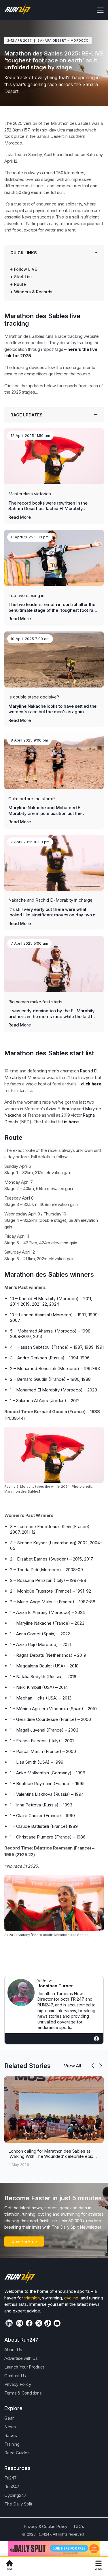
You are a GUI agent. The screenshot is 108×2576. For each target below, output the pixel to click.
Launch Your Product (24, 2367)
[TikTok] (48, 2323)
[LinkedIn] (9, 2323)
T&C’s (78, 2526)
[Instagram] (20, 2323)
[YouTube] (57, 2323)
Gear (9, 2418)
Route (20, 284)
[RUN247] (18, 10)
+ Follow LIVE (23, 269)
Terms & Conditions (23, 2393)
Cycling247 (15, 2495)
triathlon (32, 2298)
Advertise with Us (21, 2358)
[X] (39, 2323)
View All (73, 2066)
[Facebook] (29, 2323)
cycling (71, 2298)
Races (11, 2435)
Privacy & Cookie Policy (46, 2526)
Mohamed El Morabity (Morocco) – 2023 (57, 1390)
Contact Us (15, 2376)
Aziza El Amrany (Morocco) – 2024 (51, 1612)
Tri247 (11, 2478)
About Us (13, 2350)
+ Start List (21, 277)
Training (12, 2444)
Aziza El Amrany (61, 1109)
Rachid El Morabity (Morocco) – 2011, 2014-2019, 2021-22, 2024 (51, 1301)
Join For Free (24, 2242)
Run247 (12, 2487)
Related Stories (28, 2066)
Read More (20, 517)
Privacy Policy (18, 2384)
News (10, 2427)
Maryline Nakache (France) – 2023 (50, 1623)
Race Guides (17, 2453)
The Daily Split (18, 2504)
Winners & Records (33, 292)
